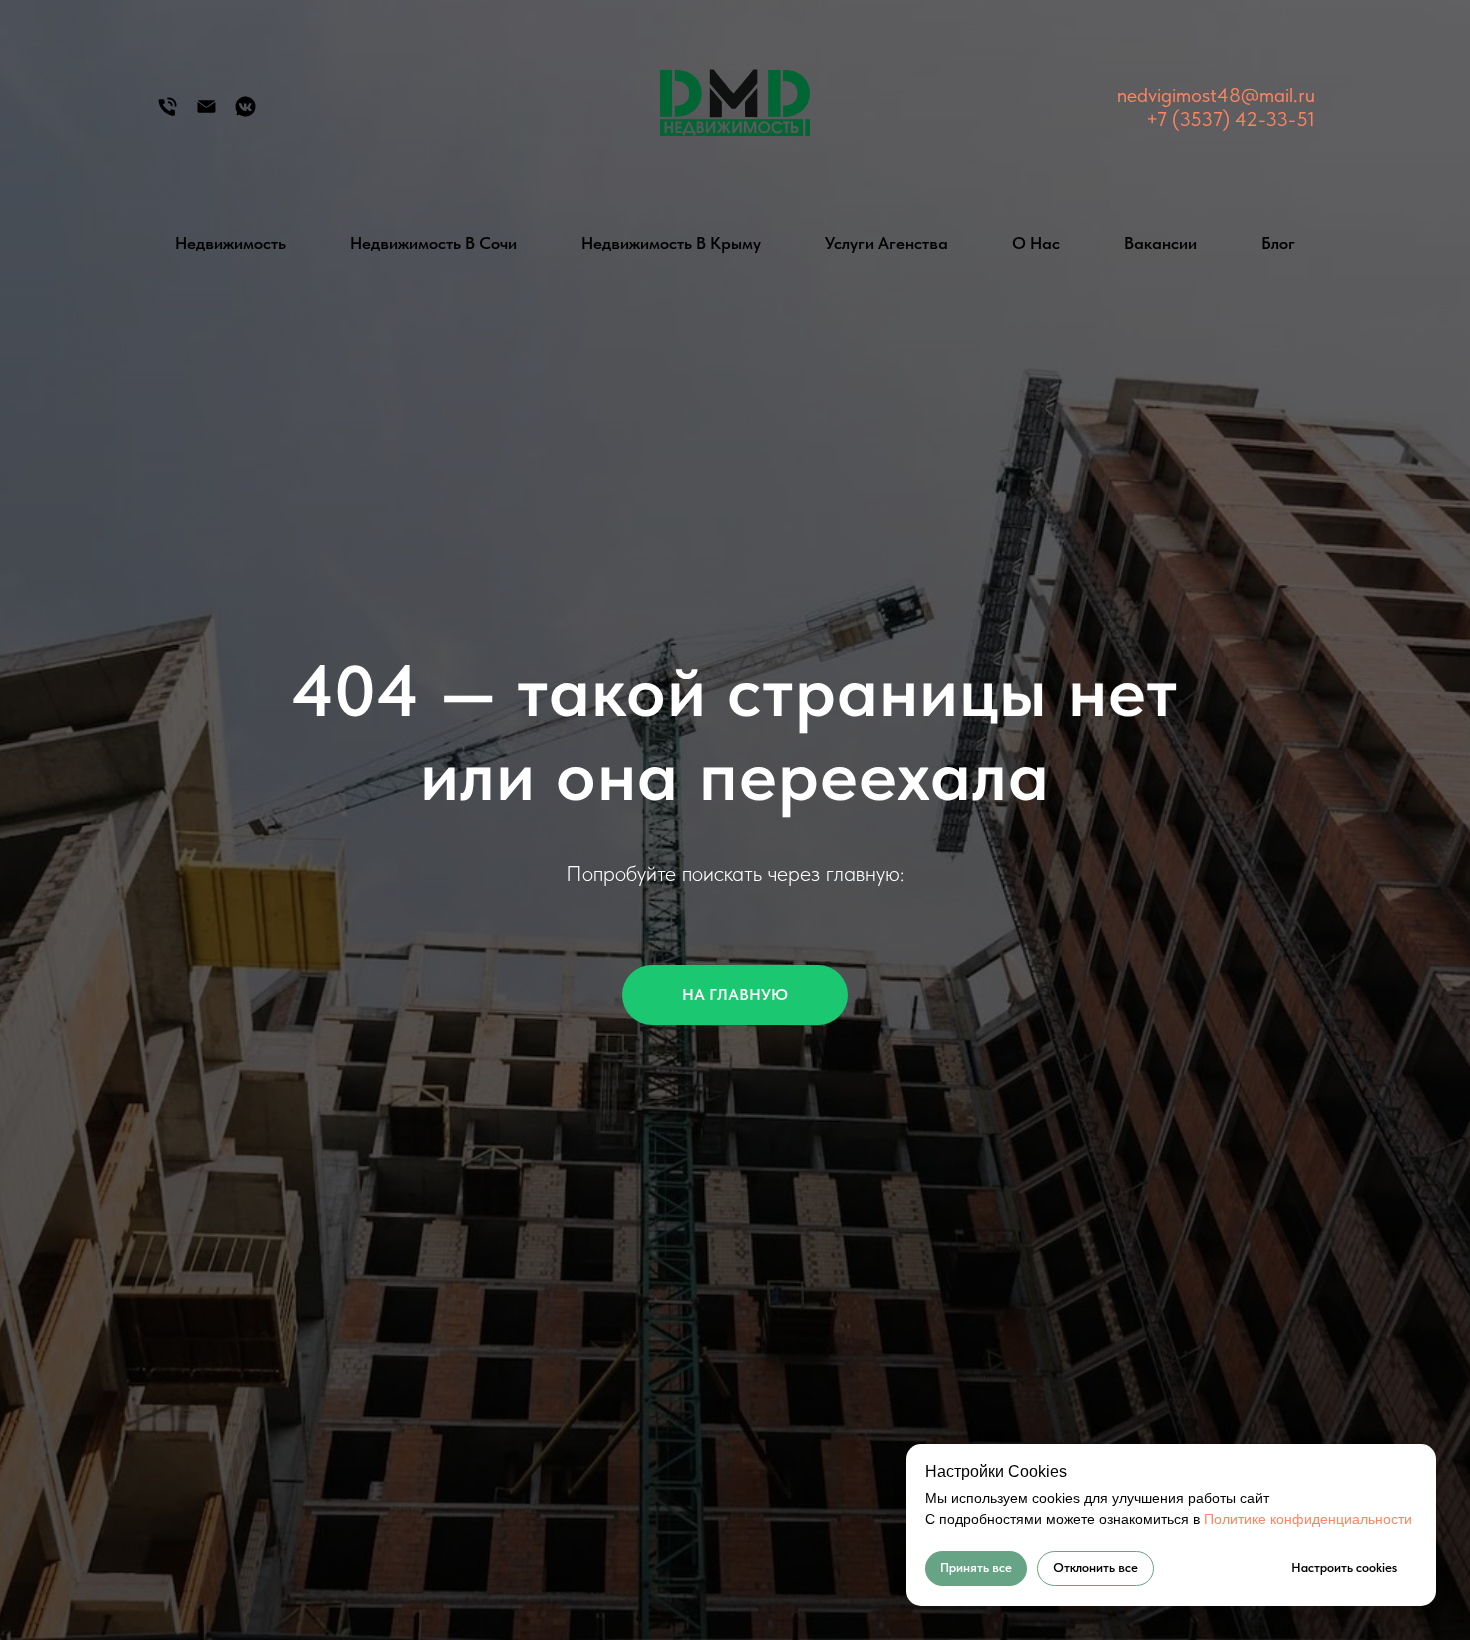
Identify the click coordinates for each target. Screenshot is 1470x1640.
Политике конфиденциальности (1308, 1519)
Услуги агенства (886, 243)
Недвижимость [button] (230, 243)
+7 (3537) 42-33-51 (1230, 119)
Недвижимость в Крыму (671, 243)
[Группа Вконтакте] (245, 113)
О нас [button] (1036, 243)
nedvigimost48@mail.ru (1216, 95)
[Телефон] (167, 113)
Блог (1278, 243)
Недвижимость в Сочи (433, 243)
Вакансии (1160, 243)
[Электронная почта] (206, 113)
